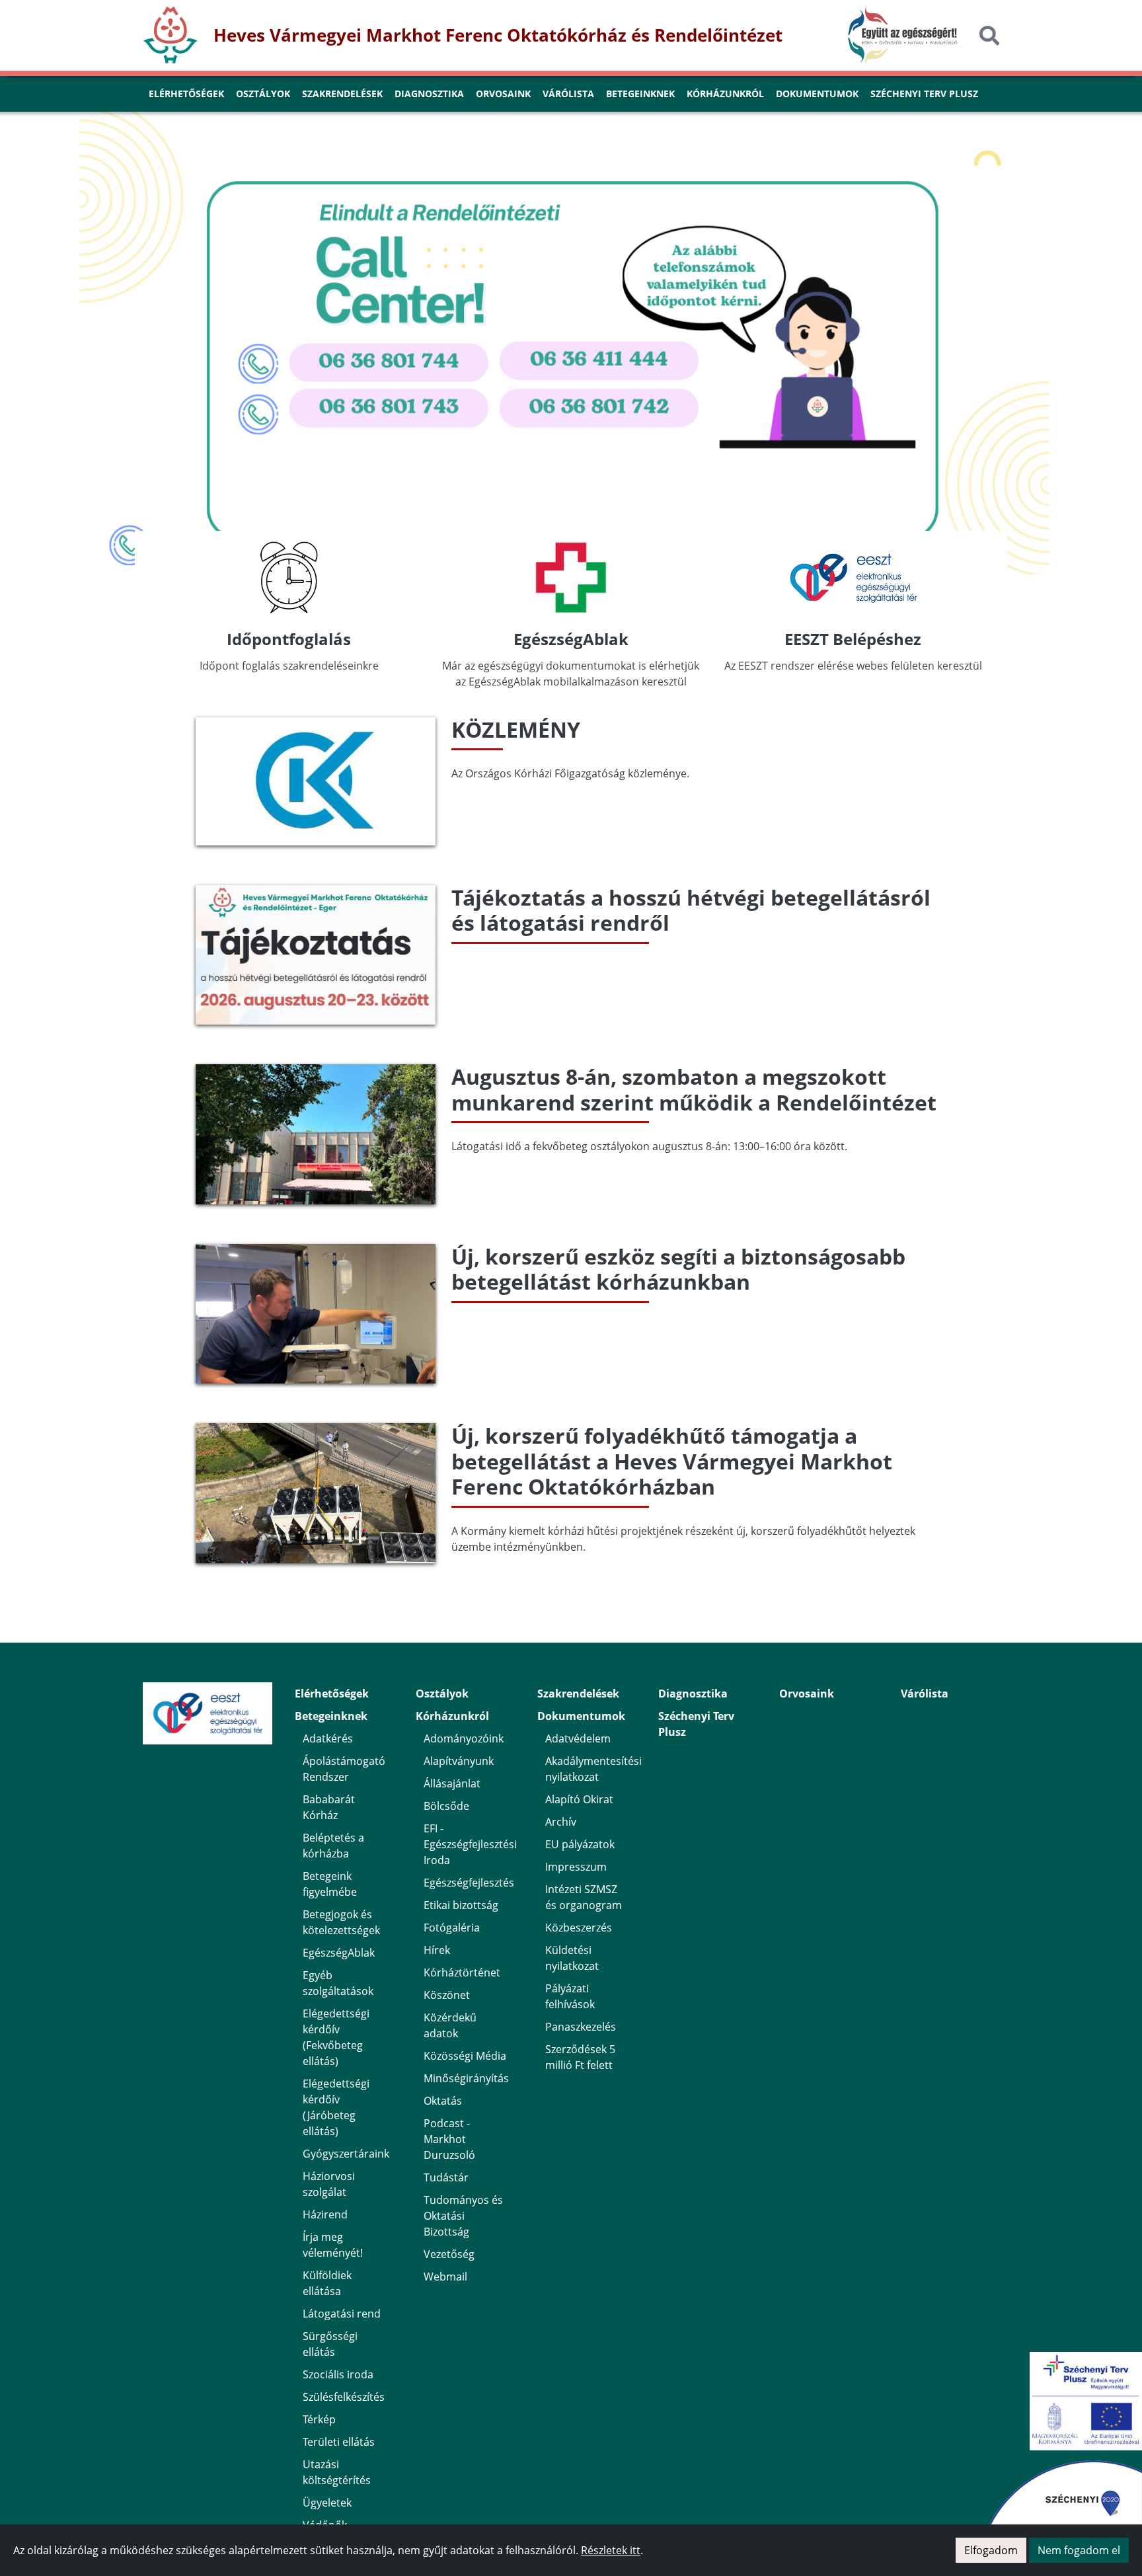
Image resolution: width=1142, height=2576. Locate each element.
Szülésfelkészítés (344, 2397)
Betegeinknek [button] (640, 94)
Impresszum (576, 1867)
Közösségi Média (465, 2056)
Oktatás (443, 2101)
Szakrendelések (578, 1694)
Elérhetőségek (332, 1694)
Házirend (325, 2214)
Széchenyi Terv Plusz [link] (924, 94)
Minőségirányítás (466, 2078)
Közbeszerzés (579, 1928)
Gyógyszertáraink (346, 2154)
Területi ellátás (339, 2442)
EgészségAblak (339, 1953)
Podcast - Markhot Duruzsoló (449, 2139)
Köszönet (447, 1995)
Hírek (437, 1950)
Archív (561, 1822)
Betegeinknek (331, 1716)
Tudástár (446, 2177)
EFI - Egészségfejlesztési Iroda (470, 1844)
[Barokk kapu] (571, 140)
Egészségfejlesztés (469, 1883)
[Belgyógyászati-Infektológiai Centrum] (500, 140)
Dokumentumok (581, 1716)
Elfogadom (991, 2550)
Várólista (925, 1694)
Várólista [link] (568, 94)
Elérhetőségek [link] (186, 94)
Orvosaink (807, 1694)
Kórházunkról (452, 1716)
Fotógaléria (452, 1928)
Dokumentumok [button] (817, 94)
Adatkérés (328, 1738)
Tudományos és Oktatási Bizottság (463, 2216)
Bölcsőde (446, 1806)
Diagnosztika (693, 1694)
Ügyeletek (327, 2503)
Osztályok (442, 1694)
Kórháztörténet (462, 1972)
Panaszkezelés (581, 2027)
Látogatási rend (342, 2314)
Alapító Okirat (579, 1799)
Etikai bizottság (461, 1905)
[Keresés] (989, 35)
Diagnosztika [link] (429, 94)
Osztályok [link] (263, 94)
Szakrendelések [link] (342, 94)
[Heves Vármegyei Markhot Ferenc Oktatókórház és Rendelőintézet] (619, 140)
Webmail (445, 2277)
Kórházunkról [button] (725, 94)
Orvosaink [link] (503, 94)
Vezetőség (449, 2254)
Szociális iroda (338, 2374)
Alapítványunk (459, 1761)
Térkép (319, 2419)
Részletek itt (611, 2550)
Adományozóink (464, 1738)
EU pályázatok (580, 1844)
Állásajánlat (452, 1783)
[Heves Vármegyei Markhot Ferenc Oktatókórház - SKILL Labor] (642, 140)
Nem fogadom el (1079, 2550)
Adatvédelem (578, 1738)
